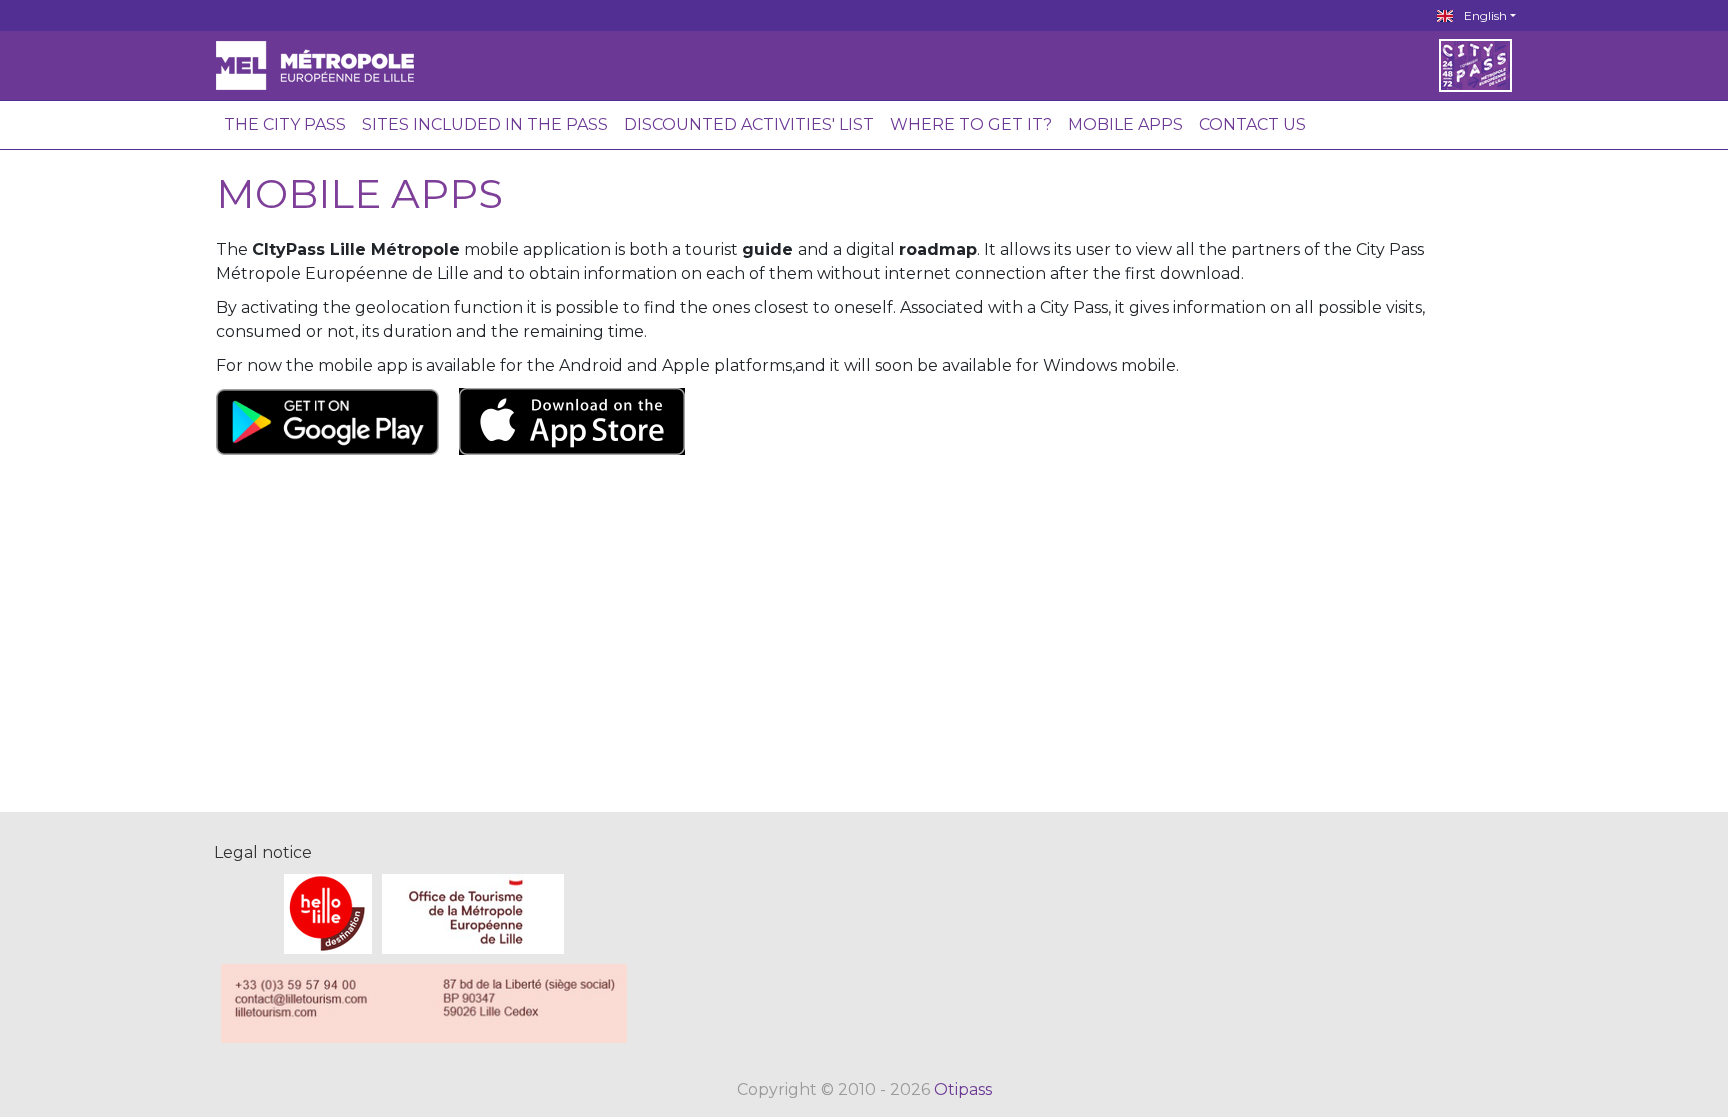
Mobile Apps (1125, 124)
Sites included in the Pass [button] (485, 124)
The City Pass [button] (285, 124)
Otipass (963, 1089)
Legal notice (263, 852)
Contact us (1252, 124)
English (1484, 15)
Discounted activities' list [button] (749, 124)
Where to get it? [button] (971, 124)
